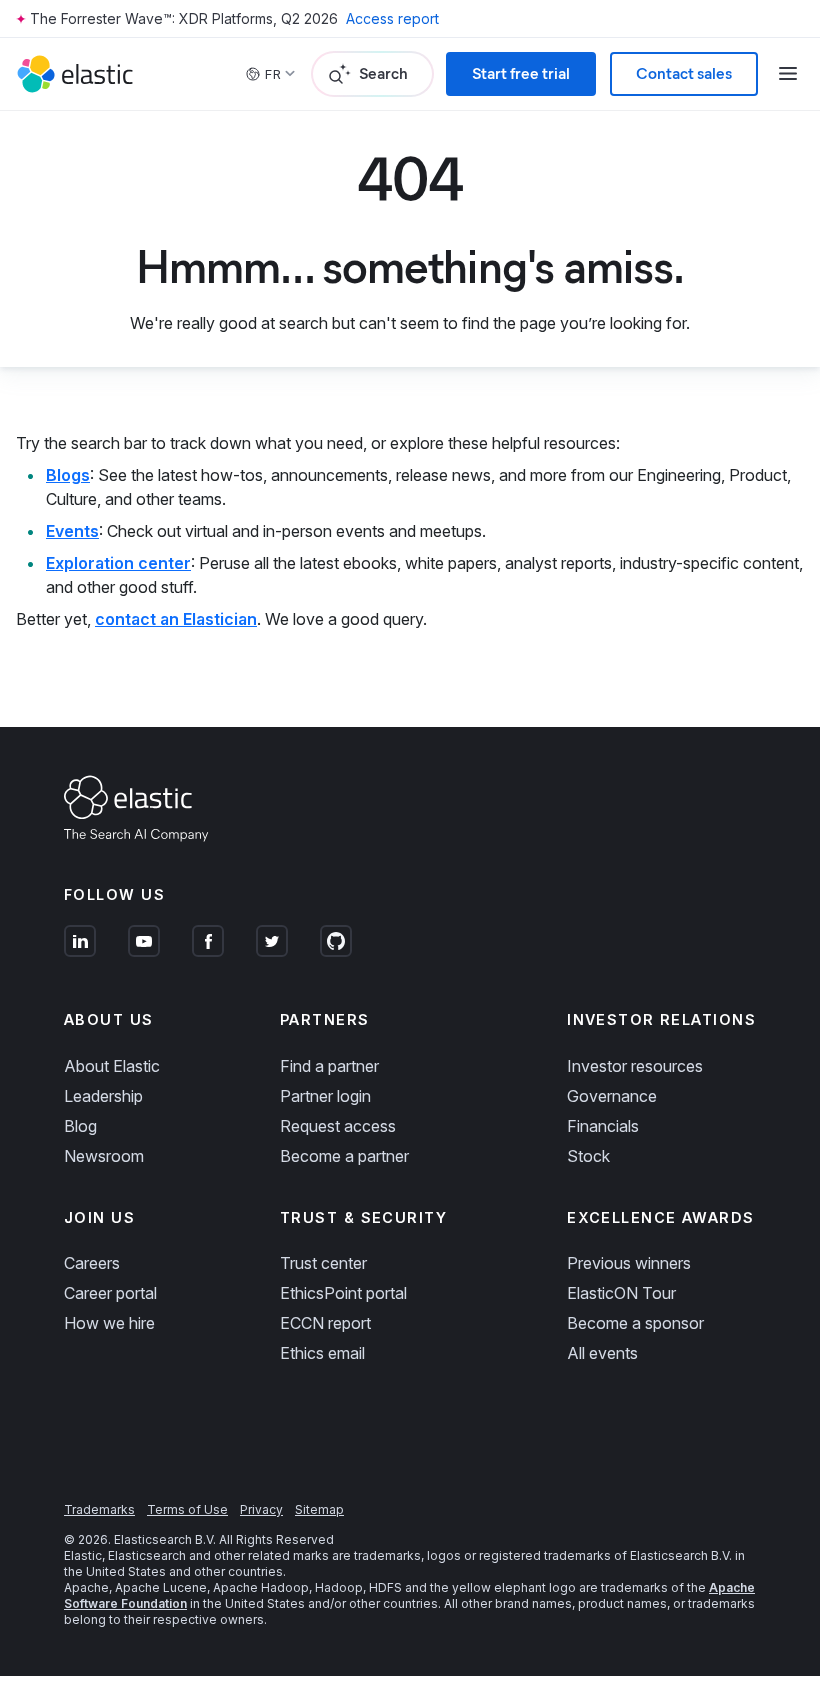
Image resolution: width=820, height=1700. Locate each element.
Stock (588, 1156)
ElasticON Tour (621, 1293)
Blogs (68, 475)
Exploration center (118, 563)
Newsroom (104, 1156)
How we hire (109, 1323)
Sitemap (319, 1509)
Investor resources (635, 1066)
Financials (603, 1126)
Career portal (110, 1293)
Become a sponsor (635, 1323)
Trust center (323, 1263)
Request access (338, 1126)
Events (72, 531)
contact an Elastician (176, 619)
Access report (392, 18)
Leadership (103, 1096)
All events (602, 1353)
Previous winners (629, 1263)
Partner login (325, 1096)
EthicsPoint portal (343, 1293)
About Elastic (112, 1066)
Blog (80, 1126)
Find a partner (329, 1066)
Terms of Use (187, 1509)
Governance (612, 1096)
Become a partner (344, 1156)
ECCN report (325, 1323)
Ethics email (322, 1353)
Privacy (261, 1509)
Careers (92, 1263)
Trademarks (99, 1509)
